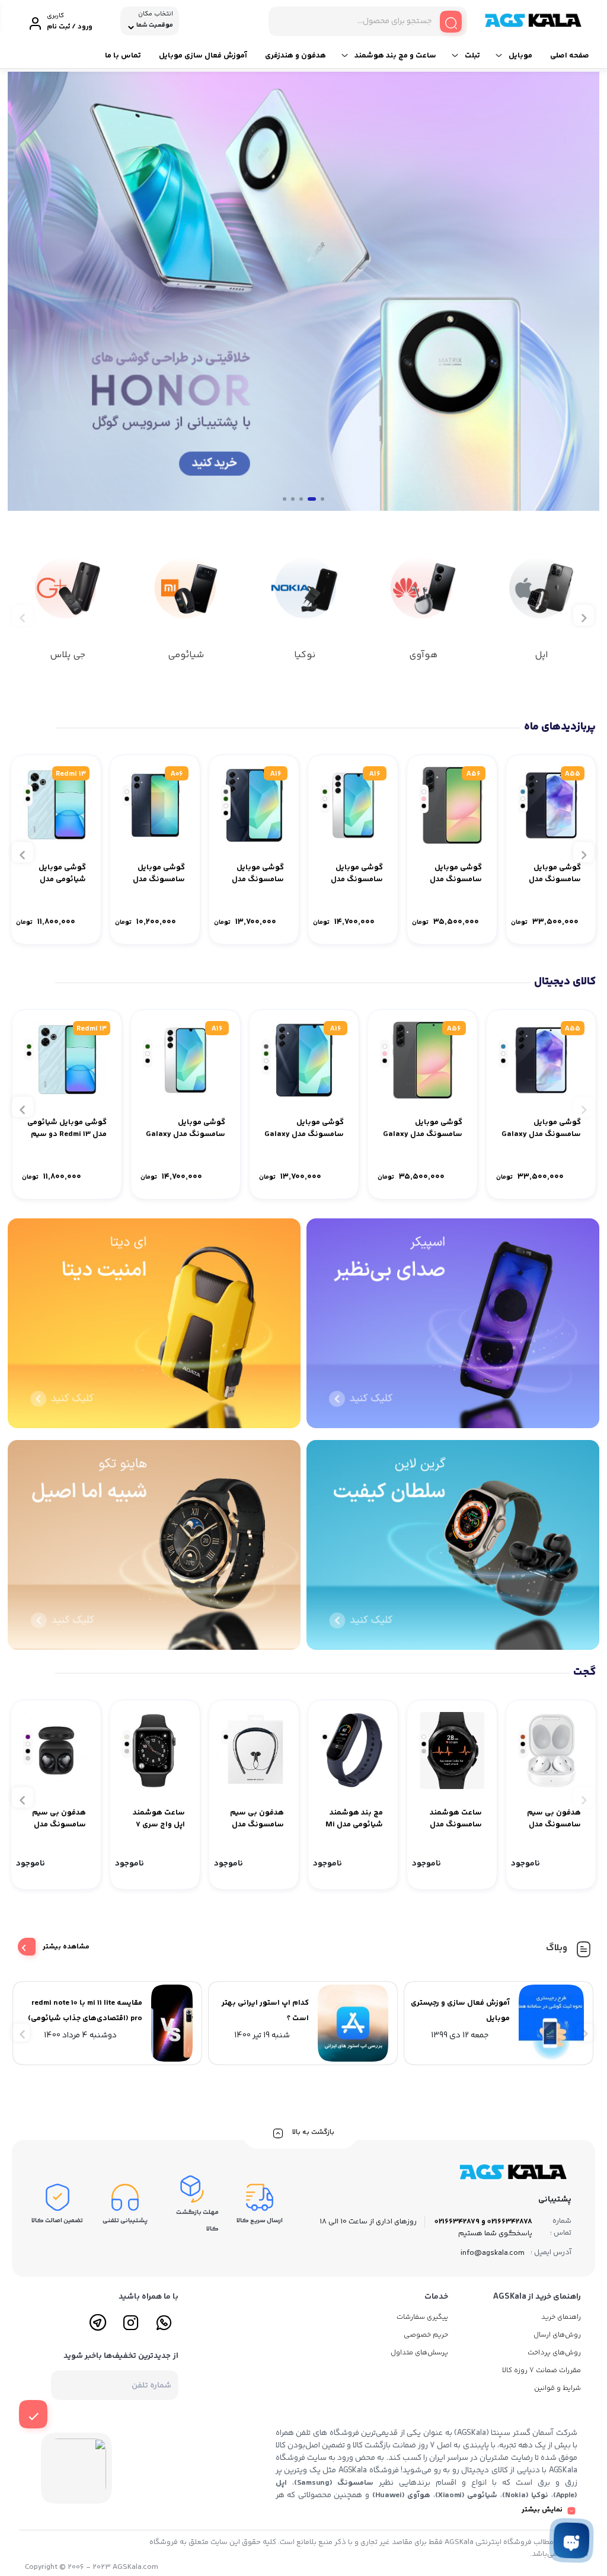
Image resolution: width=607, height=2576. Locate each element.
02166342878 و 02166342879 (483, 2222)
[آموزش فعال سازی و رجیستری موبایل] (554, 2023)
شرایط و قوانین (558, 2388)
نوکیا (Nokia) (525, 2495)
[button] (322, 499)
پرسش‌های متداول (419, 2353)
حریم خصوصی (426, 2335)
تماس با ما (123, 56)
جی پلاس (68, 655)
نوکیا (305, 655)
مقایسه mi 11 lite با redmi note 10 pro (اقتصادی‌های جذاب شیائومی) (85, 2011)
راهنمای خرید (561, 2317)
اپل (541, 655)
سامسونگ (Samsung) (334, 2483)
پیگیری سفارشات (422, 2317)
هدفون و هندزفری (295, 56)
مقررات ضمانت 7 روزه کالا (541, 2371)
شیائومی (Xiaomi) (467, 2495)
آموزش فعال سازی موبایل (203, 56)
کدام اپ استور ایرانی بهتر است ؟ (265, 2011)
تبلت (472, 56)
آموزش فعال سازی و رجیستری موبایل (460, 2011)
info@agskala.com (493, 2253)
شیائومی (186, 655)
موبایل (520, 56)
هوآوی (423, 655)
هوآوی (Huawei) (402, 2495)
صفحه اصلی (570, 56)
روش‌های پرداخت (554, 2353)
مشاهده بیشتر (66, 1947)
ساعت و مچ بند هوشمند (395, 56)
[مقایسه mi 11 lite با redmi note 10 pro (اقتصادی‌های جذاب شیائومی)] (175, 2023)
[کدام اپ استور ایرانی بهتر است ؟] (356, 2023)
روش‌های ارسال (557, 2335)
